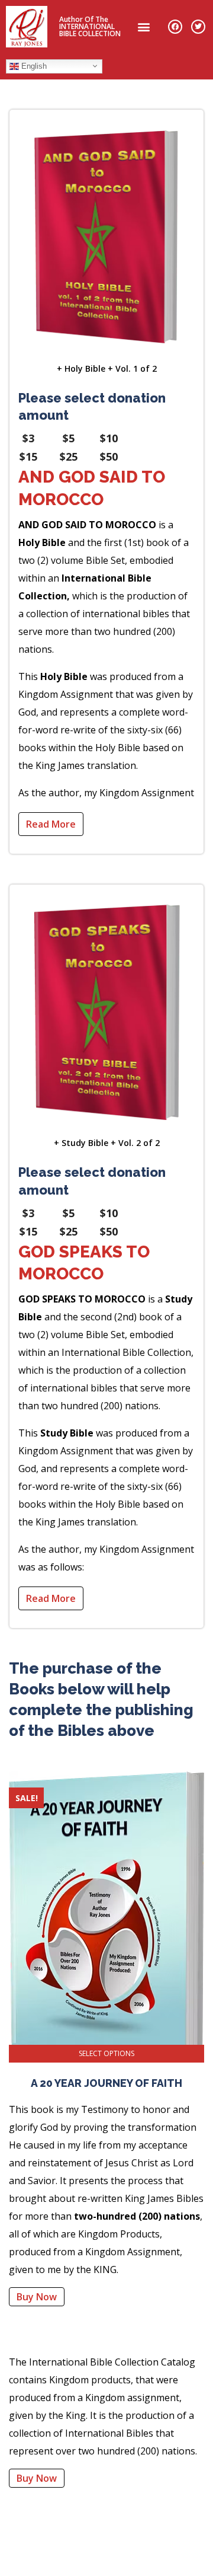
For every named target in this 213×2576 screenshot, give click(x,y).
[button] (144, 26)
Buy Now (37, 2297)
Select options (106, 2053)
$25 (69, 457)
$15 (28, 457)
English (33, 66)
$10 (109, 438)
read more (51, 824)
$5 (69, 438)
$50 (109, 457)
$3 (28, 438)
